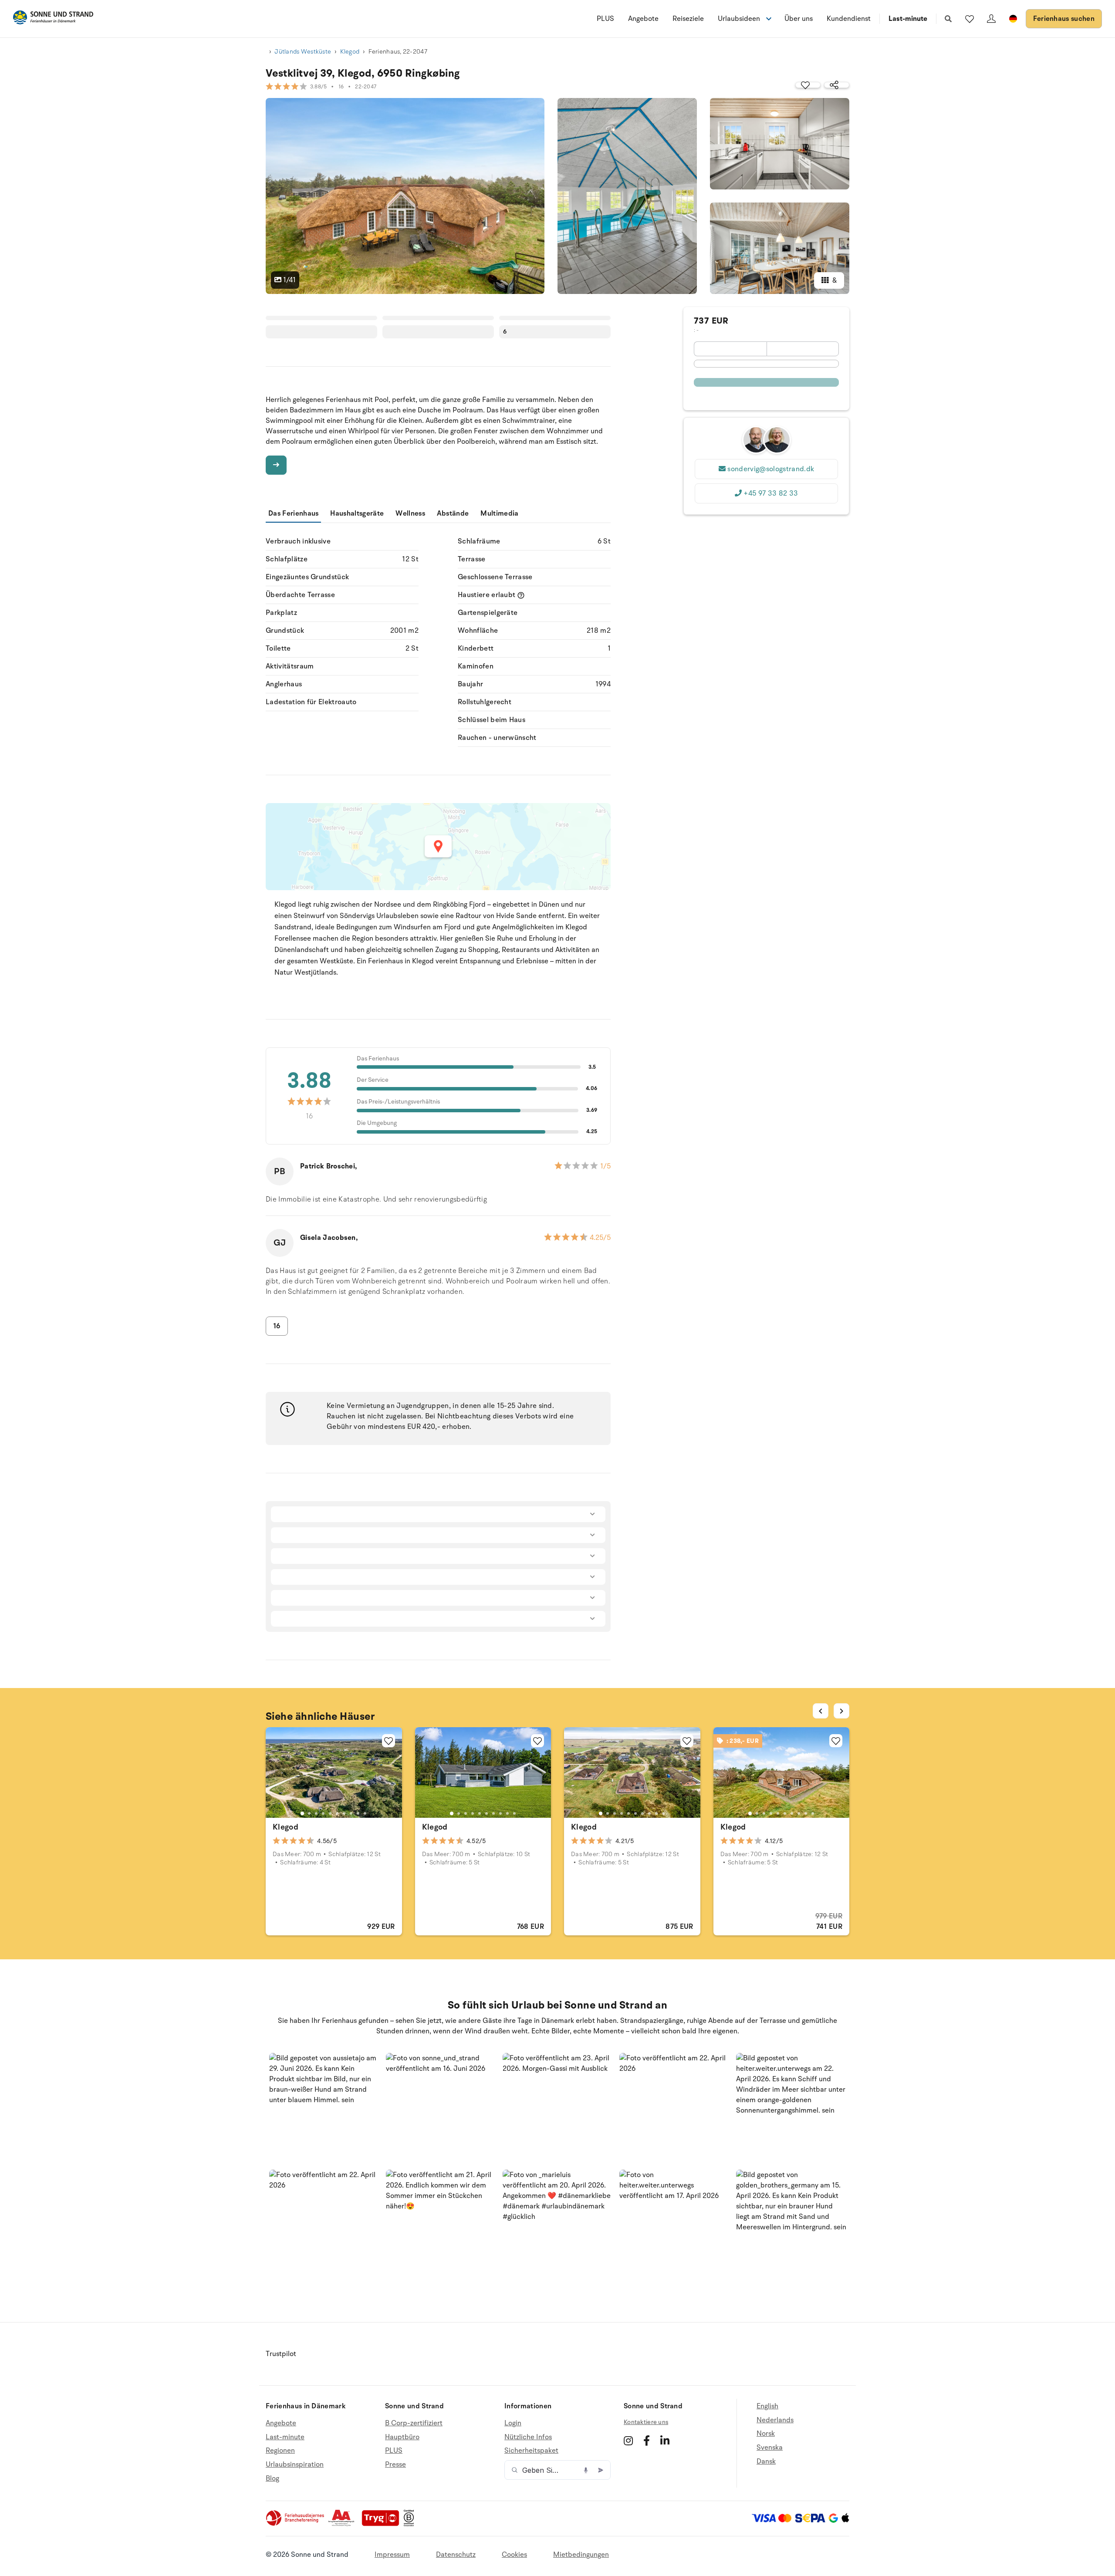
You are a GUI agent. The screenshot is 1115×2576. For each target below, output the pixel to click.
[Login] (991, 19)
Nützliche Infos (528, 2437)
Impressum (392, 2555)
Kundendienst (849, 19)
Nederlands (775, 2420)
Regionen (280, 2451)
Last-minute (908, 19)
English (767, 2406)
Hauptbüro (402, 2437)
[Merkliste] (970, 19)
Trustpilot (281, 2354)
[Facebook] (647, 2441)
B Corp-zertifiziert (414, 2423)
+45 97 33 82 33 (771, 493)
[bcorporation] (411, 2524)
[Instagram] (628, 2441)
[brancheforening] (296, 2524)
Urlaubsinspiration (295, 2465)
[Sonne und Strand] (53, 19)
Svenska (770, 2448)
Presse (395, 2465)
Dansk (766, 2461)
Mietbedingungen (581, 2555)
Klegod (350, 52)
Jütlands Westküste (303, 52)
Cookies (514, 2555)
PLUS (605, 19)
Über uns (799, 19)
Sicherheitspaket (531, 2451)
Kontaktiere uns (646, 2422)
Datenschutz (456, 2555)
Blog (272, 2478)
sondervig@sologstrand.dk (771, 469)
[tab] (302, 1813)
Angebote (643, 19)
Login (513, 2423)
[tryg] (383, 2524)
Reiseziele (688, 19)
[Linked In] (665, 2441)
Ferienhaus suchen (1064, 19)
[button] (324, 2108)
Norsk (766, 2434)
